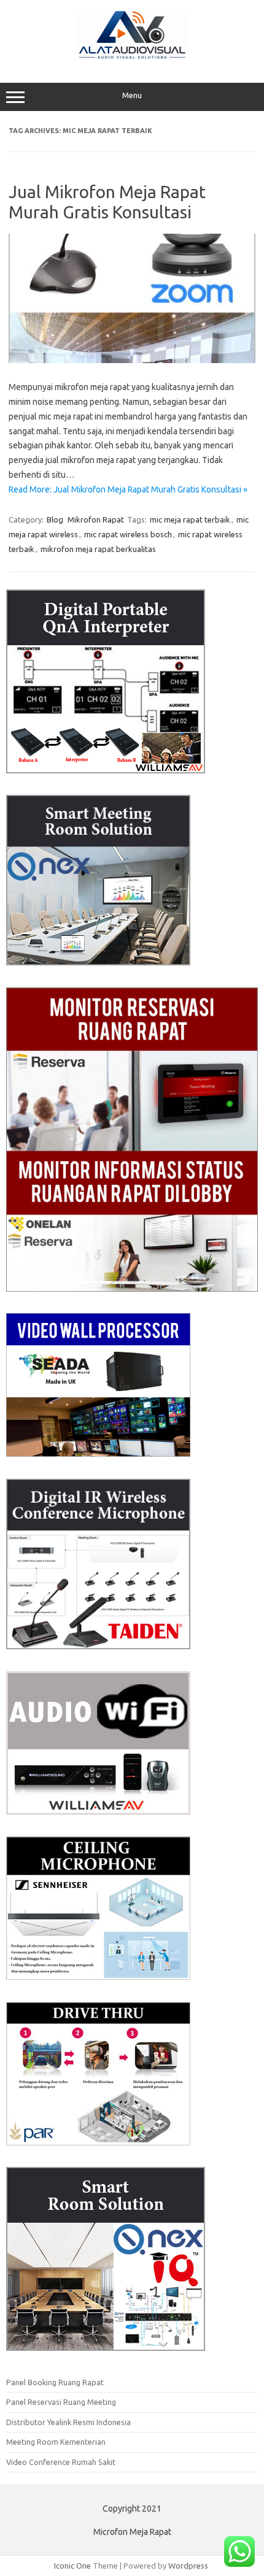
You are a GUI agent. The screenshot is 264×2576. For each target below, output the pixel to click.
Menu (132, 95)
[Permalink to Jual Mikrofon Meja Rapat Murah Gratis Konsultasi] (132, 360)
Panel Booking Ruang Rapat (55, 2382)
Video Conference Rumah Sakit (61, 2462)
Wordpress (188, 2566)
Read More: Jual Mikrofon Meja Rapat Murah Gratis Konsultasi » (128, 489)
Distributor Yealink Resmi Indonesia (68, 2422)
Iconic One (72, 2566)
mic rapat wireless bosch (128, 534)
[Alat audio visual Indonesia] (132, 57)
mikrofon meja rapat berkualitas (98, 549)
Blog (55, 519)
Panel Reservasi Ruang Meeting (61, 2402)
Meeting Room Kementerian (56, 2442)
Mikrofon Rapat (96, 519)
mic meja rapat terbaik (190, 519)
